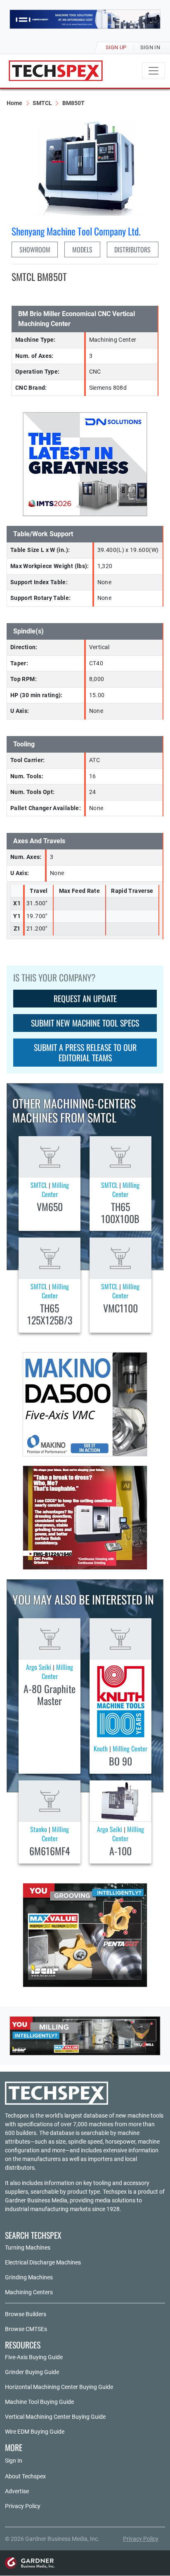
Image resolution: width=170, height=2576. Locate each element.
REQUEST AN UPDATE (85, 998)
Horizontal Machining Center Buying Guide (59, 2387)
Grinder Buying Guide (32, 2372)
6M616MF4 (50, 1851)
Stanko (39, 1829)
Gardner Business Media (36, 2200)
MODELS (82, 249)
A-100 (120, 1851)
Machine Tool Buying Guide (39, 2402)
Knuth (101, 1749)
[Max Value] (85, 2036)
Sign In (14, 2461)
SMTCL (42, 103)
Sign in (150, 47)
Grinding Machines (29, 2277)
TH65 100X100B (120, 1212)
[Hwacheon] (85, 19)
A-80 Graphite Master (50, 1695)
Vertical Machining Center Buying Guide (55, 2417)
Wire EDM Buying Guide (35, 2432)
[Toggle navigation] (153, 71)
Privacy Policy (23, 2506)
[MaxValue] (85, 1935)
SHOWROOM (35, 249)
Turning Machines (28, 2247)
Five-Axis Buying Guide (34, 2357)
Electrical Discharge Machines (43, 2262)
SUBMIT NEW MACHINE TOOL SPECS (85, 1023)
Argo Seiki (39, 1667)
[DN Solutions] (85, 464)
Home (14, 103)
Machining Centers (29, 2292)
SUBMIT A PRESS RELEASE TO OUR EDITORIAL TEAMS (85, 1052)
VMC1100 (120, 1308)
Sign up (116, 47)
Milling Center (55, 1190)
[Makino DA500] (85, 1404)
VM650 (50, 1206)
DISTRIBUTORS (132, 249)
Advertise (17, 2491)
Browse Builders (26, 2314)
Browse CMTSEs (26, 2329)
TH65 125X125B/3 (50, 1314)
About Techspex (25, 2476)
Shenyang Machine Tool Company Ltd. (76, 231)
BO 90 (120, 1761)
